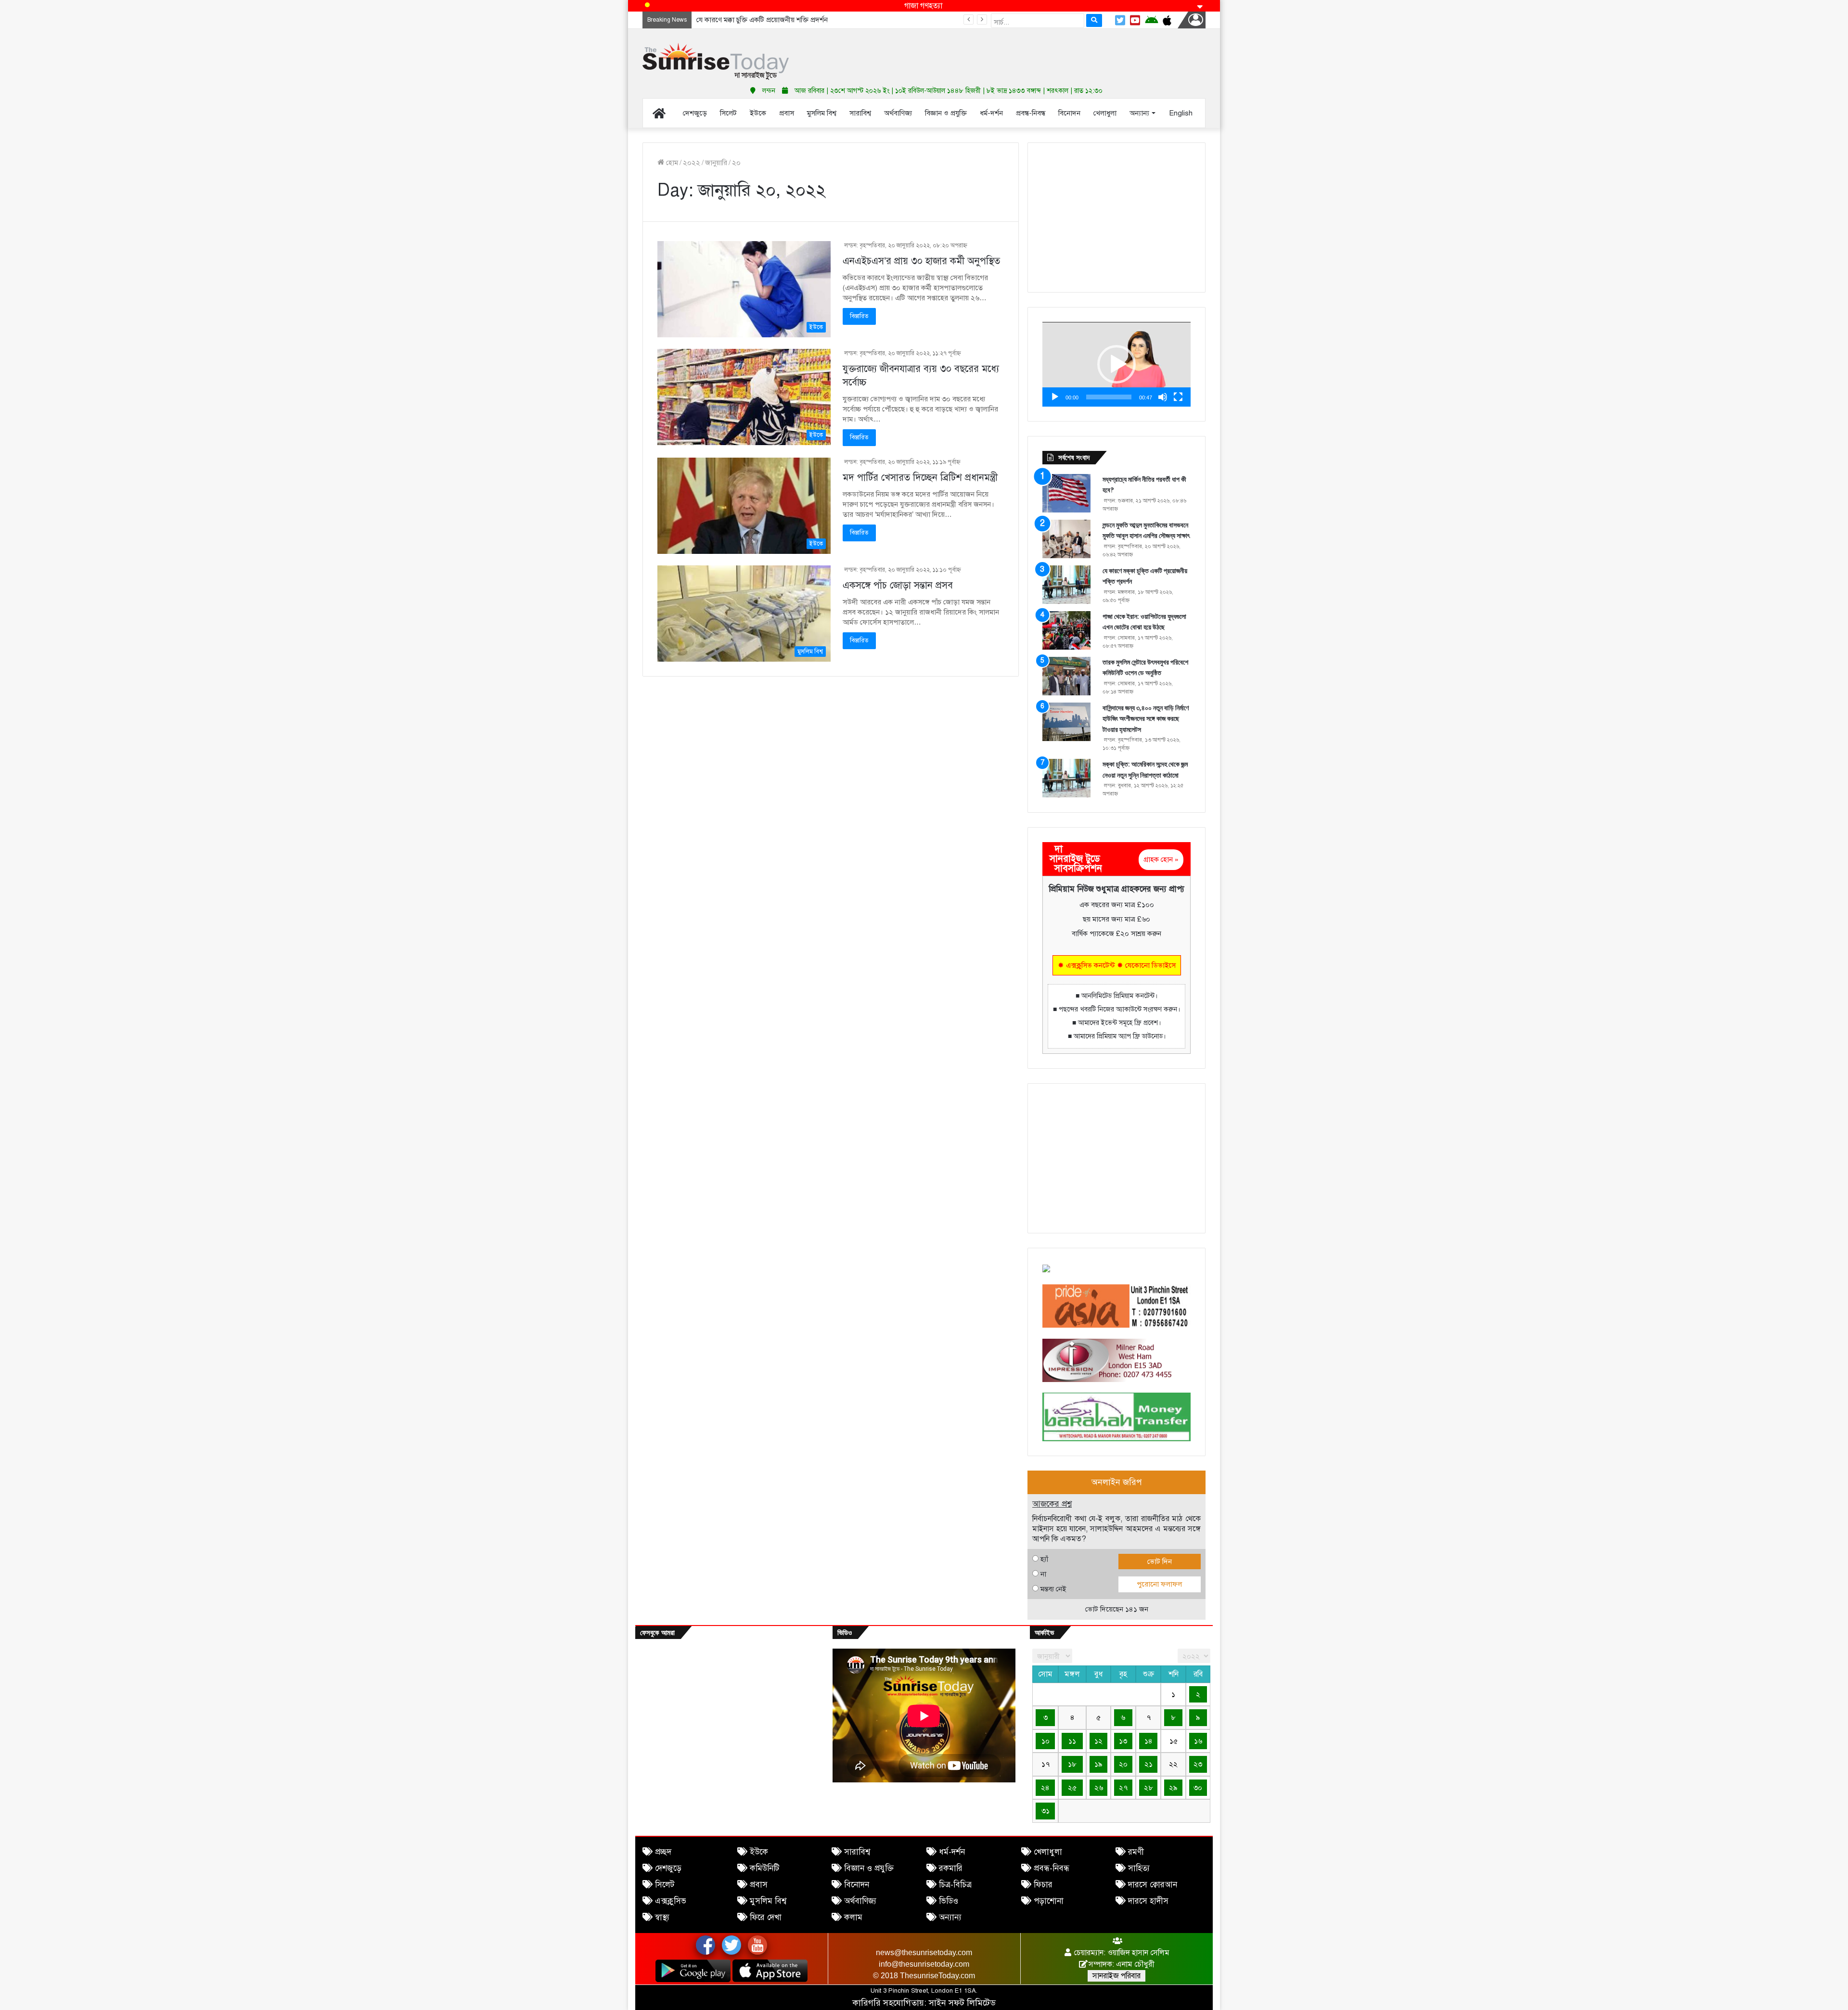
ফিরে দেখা (766, 1917)
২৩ (1198, 1764)
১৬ (1198, 1741)
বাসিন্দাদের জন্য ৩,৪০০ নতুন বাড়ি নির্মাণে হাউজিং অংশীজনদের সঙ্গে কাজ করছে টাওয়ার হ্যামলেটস (1146, 719)
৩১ (1046, 1811)
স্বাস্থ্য (662, 1917)
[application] (1116, 364)
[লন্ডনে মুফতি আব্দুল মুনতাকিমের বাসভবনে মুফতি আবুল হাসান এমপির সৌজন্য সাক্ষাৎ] (1066, 539)
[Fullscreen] (1178, 397)
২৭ (1123, 1788)
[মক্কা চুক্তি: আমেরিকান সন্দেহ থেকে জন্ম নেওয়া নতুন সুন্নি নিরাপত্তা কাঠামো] (1066, 778)
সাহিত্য (1139, 1868)
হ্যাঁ (1044, 1559)
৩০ (1198, 1788)
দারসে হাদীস (1148, 1901)
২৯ (1173, 1788)
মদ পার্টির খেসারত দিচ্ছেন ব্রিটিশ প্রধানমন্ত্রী (920, 478)
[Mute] (1163, 397)
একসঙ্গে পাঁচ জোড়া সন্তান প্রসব (898, 585)
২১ (1149, 1764)
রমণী (1136, 1852)
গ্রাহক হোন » (1161, 859)
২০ (1123, 1764)
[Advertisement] (1020, 53)
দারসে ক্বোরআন (1153, 1885)
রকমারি (951, 1868)
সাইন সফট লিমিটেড (962, 2003)
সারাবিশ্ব (857, 1852)
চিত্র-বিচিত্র (955, 1885)
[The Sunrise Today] (716, 61)
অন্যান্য (950, 1917)
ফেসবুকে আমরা (657, 1632)
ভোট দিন (1160, 1562)
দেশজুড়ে (668, 1868)
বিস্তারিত (859, 316)
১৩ (1123, 1741)
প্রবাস (759, 1885)
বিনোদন (857, 1885)
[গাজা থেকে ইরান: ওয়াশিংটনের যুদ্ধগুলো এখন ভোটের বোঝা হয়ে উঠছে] (1066, 630)
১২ (1098, 1741)
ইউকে (759, 1852)
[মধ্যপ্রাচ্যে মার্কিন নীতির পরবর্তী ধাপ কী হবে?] (1066, 493)
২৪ (1045, 1788)
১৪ (1149, 1741)
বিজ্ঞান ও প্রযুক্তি (869, 1868)
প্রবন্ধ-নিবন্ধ (1052, 1868)
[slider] (1109, 397)
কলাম (853, 1917)
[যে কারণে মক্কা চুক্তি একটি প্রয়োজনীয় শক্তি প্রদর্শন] (1066, 585)
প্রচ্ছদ (663, 1852)
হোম (671, 163)
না (1043, 1574)
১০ (1046, 1741)
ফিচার (1043, 1885)
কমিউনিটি (764, 1868)
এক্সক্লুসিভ (671, 1901)
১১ (1072, 1741)
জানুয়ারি (716, 163)
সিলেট (665, 1885)
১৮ (1072, 1764)
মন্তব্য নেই (1053, 1589)
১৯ (1098, 1764)
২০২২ (692, 163)
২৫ (1072, 1788)
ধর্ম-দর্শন (952, 1852)
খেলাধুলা (1048, 1852)
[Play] (1055, 397)
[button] (1116, 364)
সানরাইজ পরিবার (1116, 1976)
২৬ (1099, 1788)
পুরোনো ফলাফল (1159, 1584)
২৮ (1149, 1788)
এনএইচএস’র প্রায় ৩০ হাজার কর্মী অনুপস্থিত (921, 261)
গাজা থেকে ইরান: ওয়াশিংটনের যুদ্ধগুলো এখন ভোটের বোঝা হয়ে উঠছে (791, 20)
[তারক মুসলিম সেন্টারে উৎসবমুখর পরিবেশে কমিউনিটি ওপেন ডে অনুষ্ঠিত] (1066, 676)
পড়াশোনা (1049, 1901)
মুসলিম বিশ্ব (768, 1901)
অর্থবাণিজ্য (860, 1901)
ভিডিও (949, 1901)
